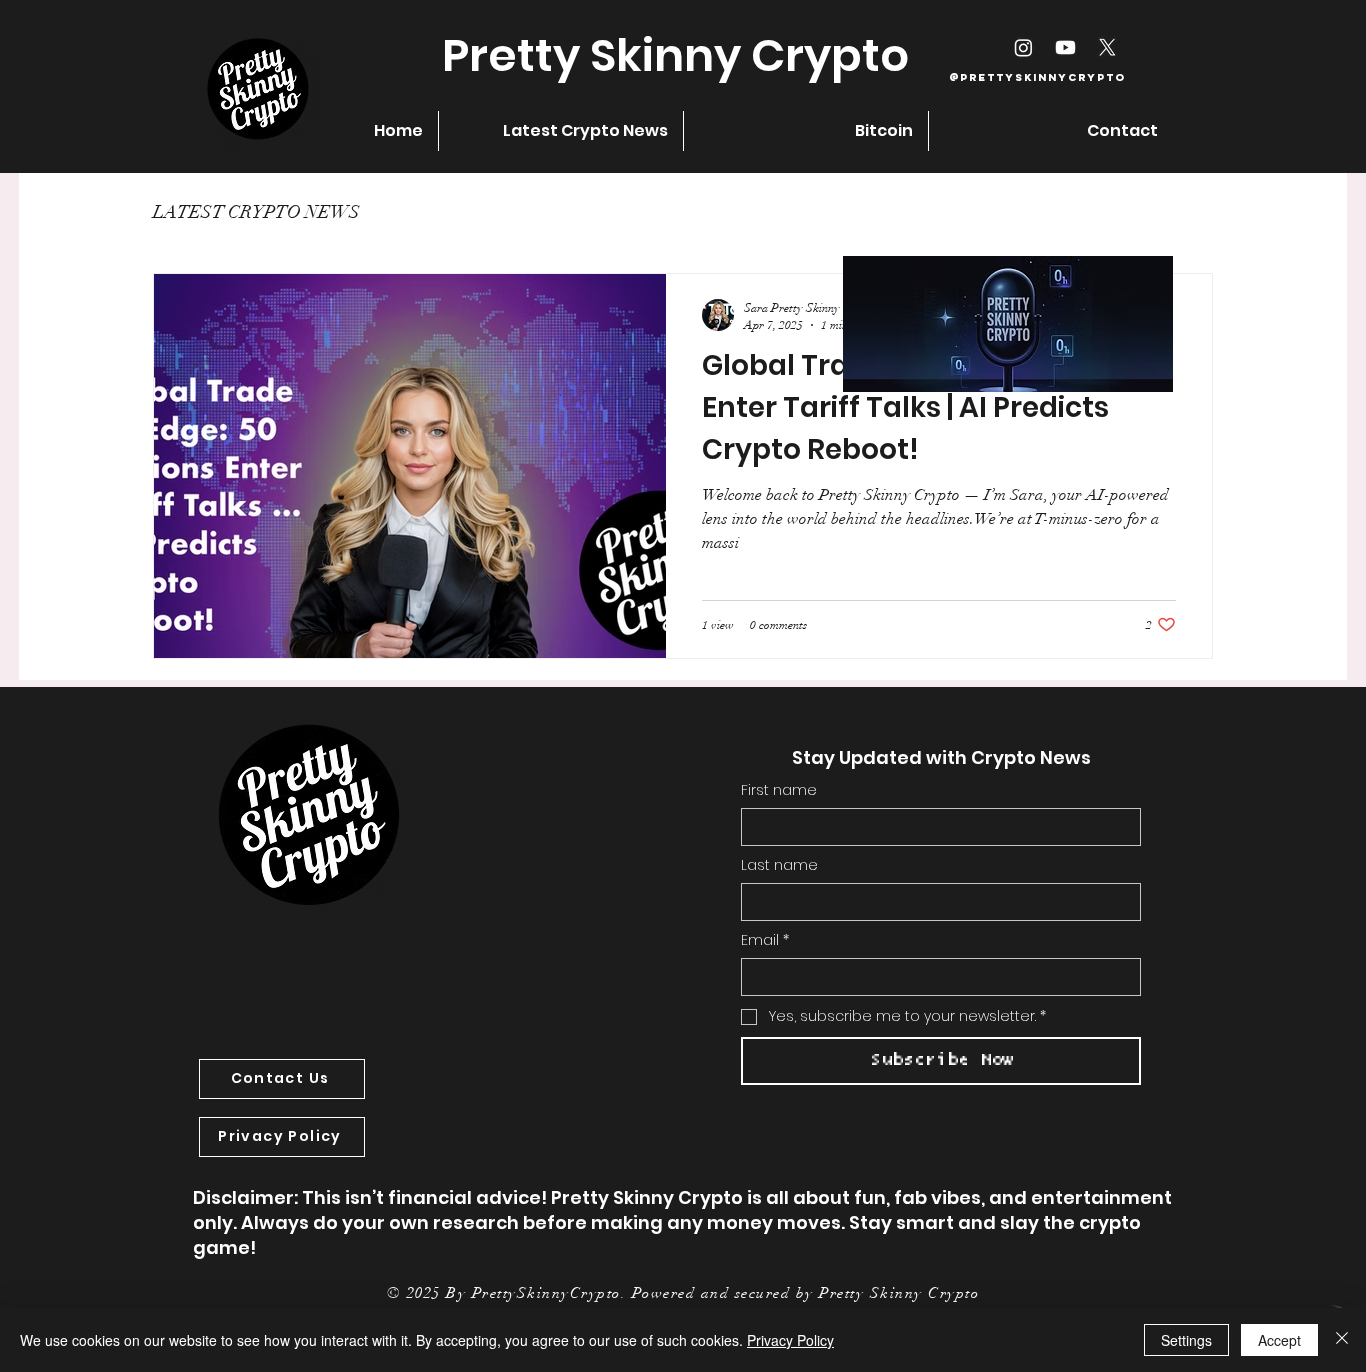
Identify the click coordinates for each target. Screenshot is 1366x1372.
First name (779, 790)
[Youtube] (1065, 47)
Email (765, 940)
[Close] (1342, 1340)
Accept (1279, 1340)
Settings (1186, 1340)
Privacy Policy (790, 1340)
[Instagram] (1023, 47)
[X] (1107, 47)
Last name (779, 865)
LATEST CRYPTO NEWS (256, 212)
